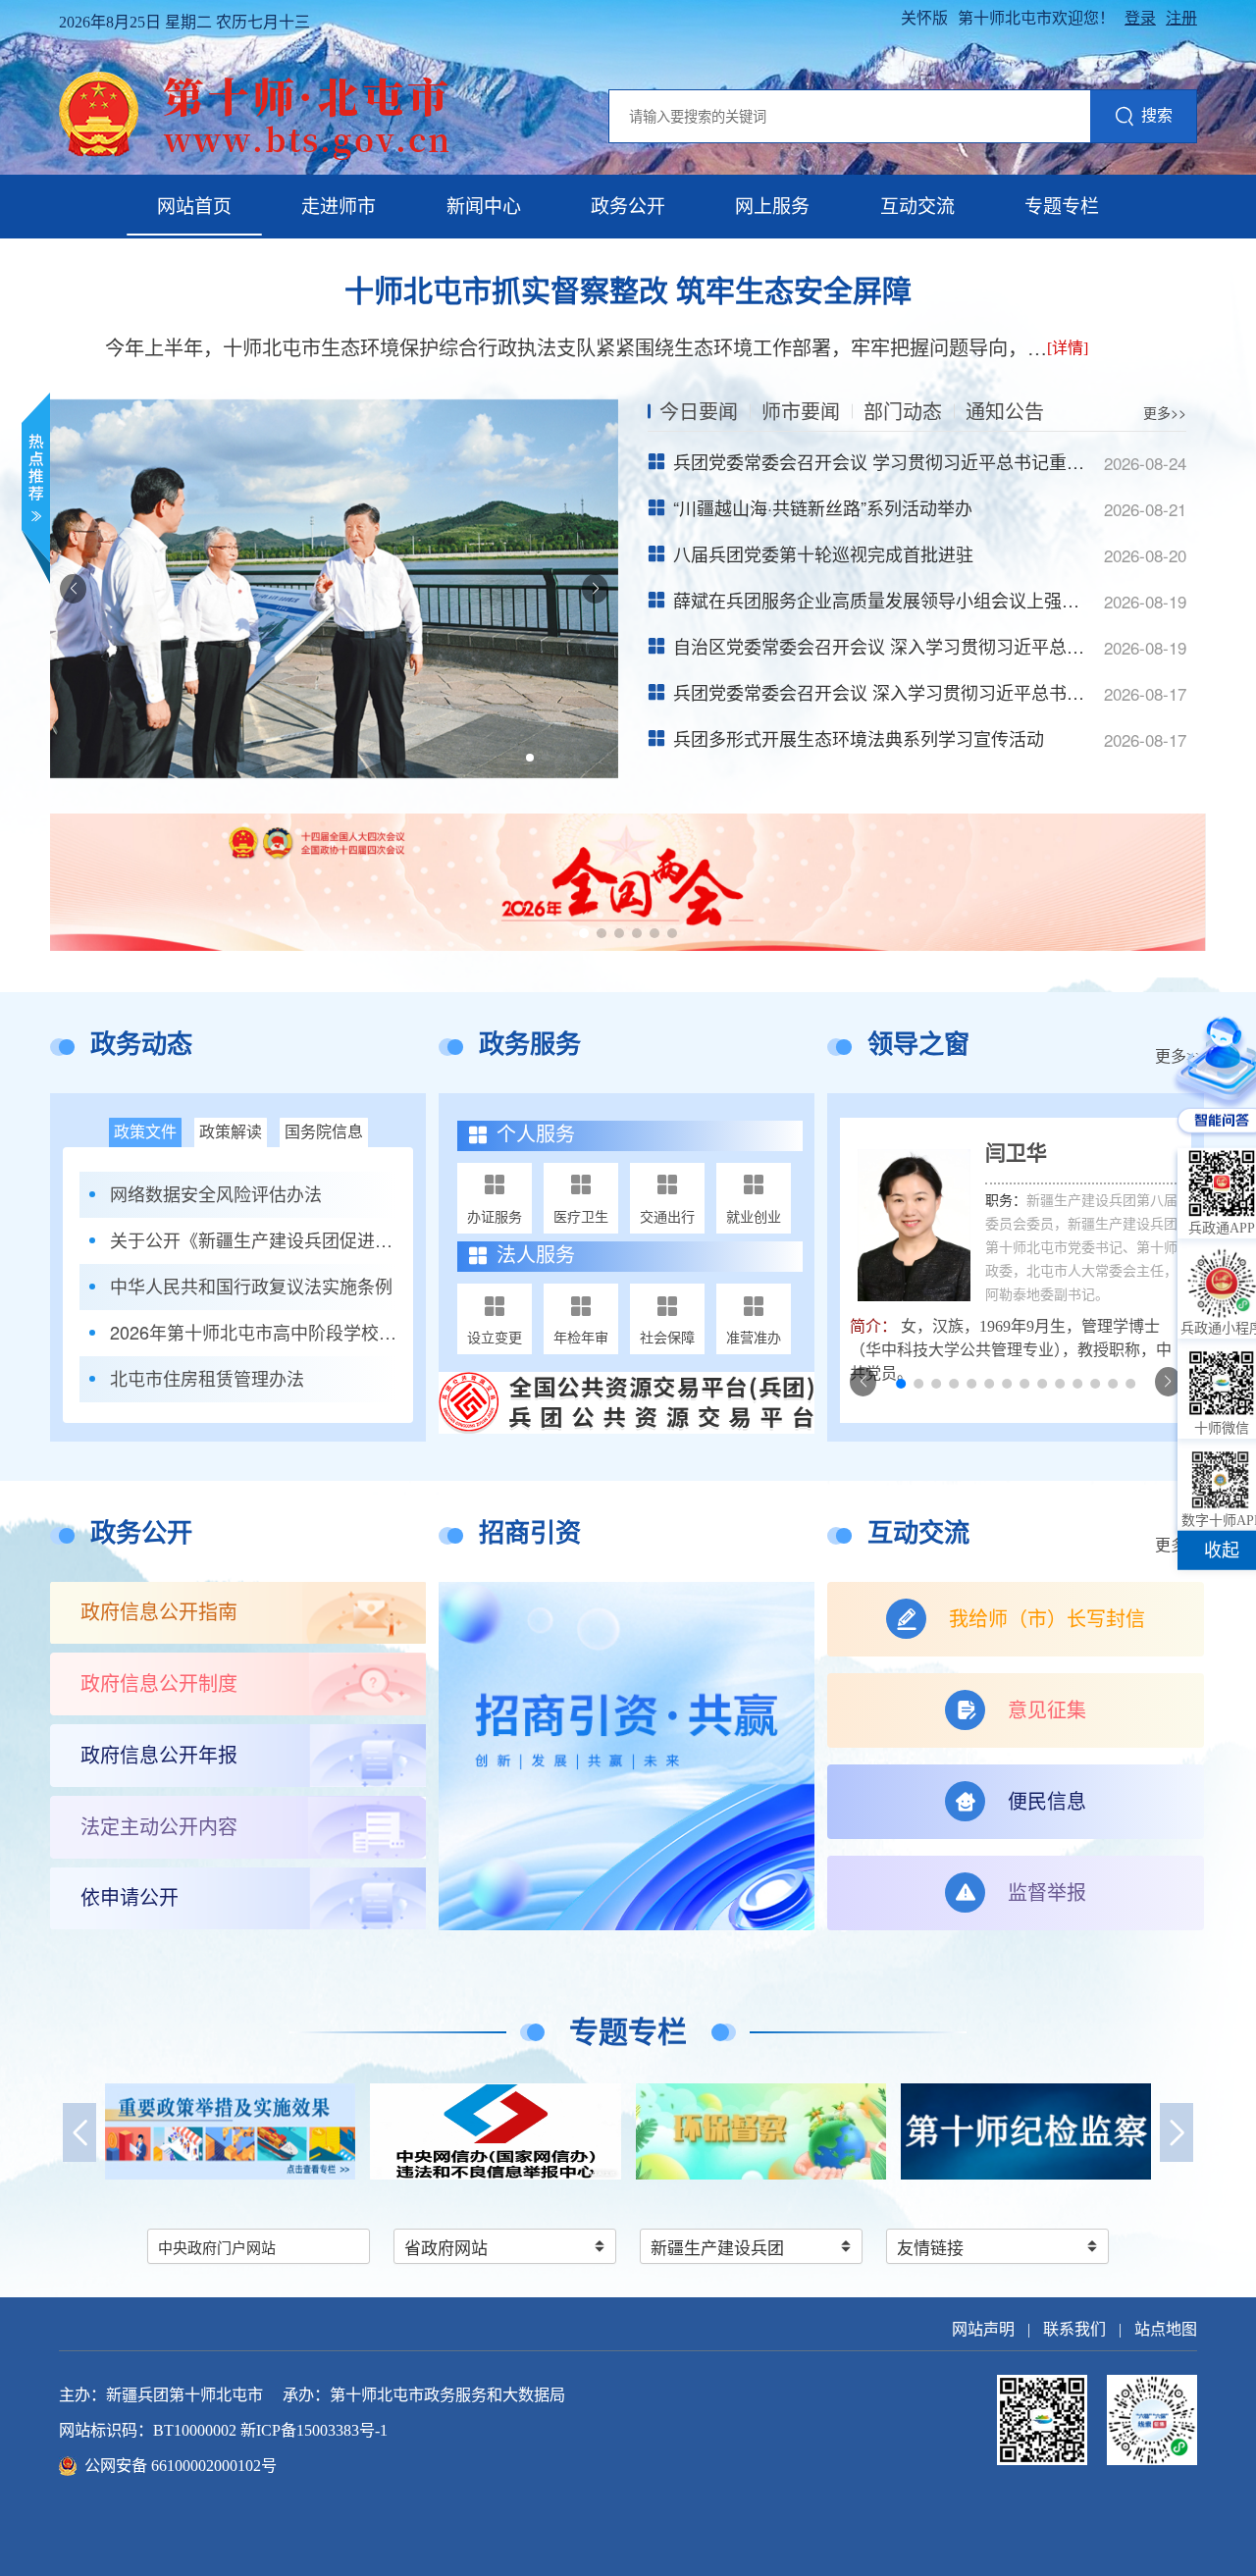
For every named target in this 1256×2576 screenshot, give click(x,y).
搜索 (1157, 115)
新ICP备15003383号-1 (314, 2430)
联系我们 (1074, 2329)
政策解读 (231, 1132)
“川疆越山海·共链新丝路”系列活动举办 (823, 507)
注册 (1181, 18)
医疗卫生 (581, 1216)
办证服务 (495, 1216)
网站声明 (983, 2329)
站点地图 (1166, 2329)
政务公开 (628, 207)
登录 (1140, 18)
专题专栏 (1062, 207)
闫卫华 (1016, 1153)
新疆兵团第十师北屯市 (184, 2395)
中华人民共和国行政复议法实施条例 (251, 1286)
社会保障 (667, 1337)
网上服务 (772, 207)
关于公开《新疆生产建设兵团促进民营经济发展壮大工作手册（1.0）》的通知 (254, 1240)
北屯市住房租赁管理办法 (207, 1378)
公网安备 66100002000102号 (181, 2466)
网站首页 (194, 207)
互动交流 (917, 207)
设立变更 (495, 1337)
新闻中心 (484, 207)
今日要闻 (699, 411)
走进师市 (339, 207)
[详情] (1068, 348)
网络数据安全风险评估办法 (216, 1194)
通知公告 (1005, 411)
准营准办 (754, 1337)
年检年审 (581, 1337)
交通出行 (667, 1216)
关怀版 (924, 18)
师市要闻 (801, 411)
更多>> (1165, 412)
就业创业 (754, 1216)
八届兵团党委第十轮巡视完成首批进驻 (823, 553)
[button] (530, 758)
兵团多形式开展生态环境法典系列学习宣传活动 (859, 738)
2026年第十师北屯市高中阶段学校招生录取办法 (254, 1332)
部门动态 (903, 411)
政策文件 (145, 1132)
